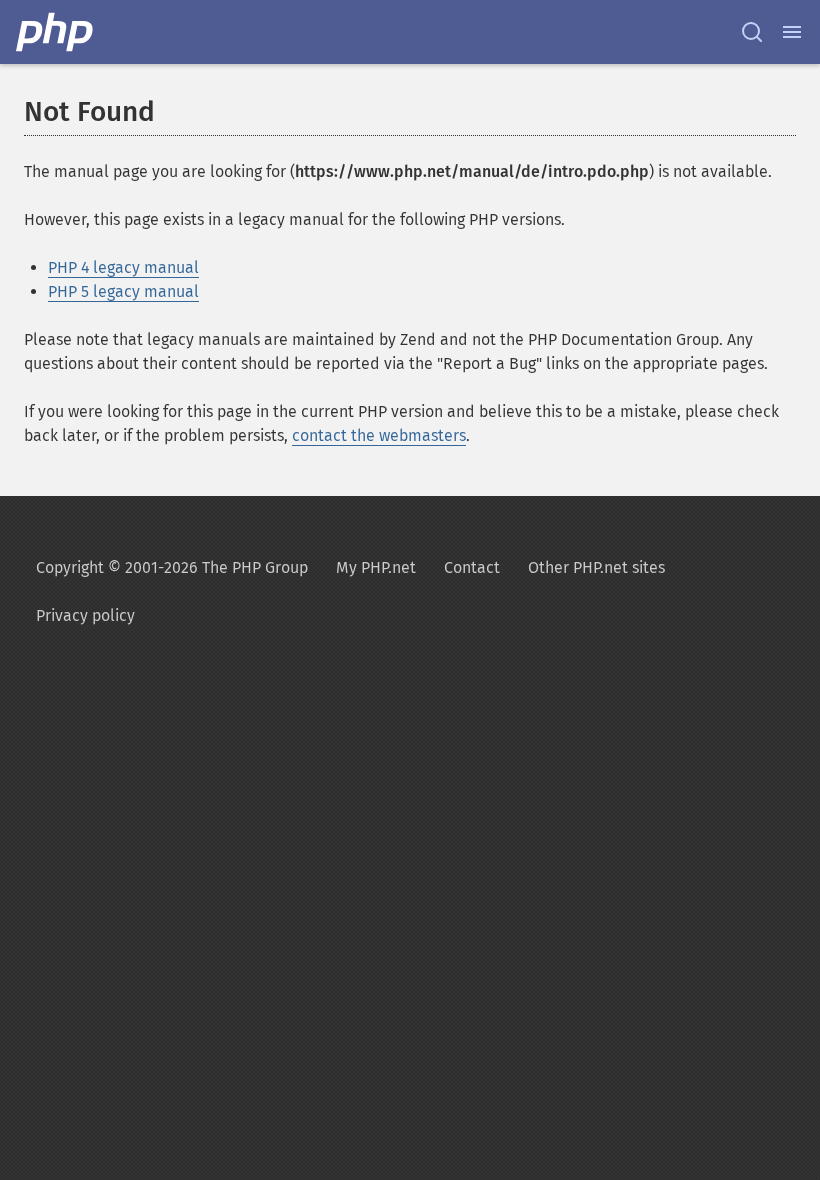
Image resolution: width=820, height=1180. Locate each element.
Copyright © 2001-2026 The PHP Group (172, 567)
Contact (472, 567)
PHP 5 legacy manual (123, 291)
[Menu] (792, 32)
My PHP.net (376, 567)
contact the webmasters (379, 435)
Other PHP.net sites (596, 567)
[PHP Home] (56, 32)
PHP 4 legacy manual (123, 267)
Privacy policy (85, 615)
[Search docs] (752, 32)
